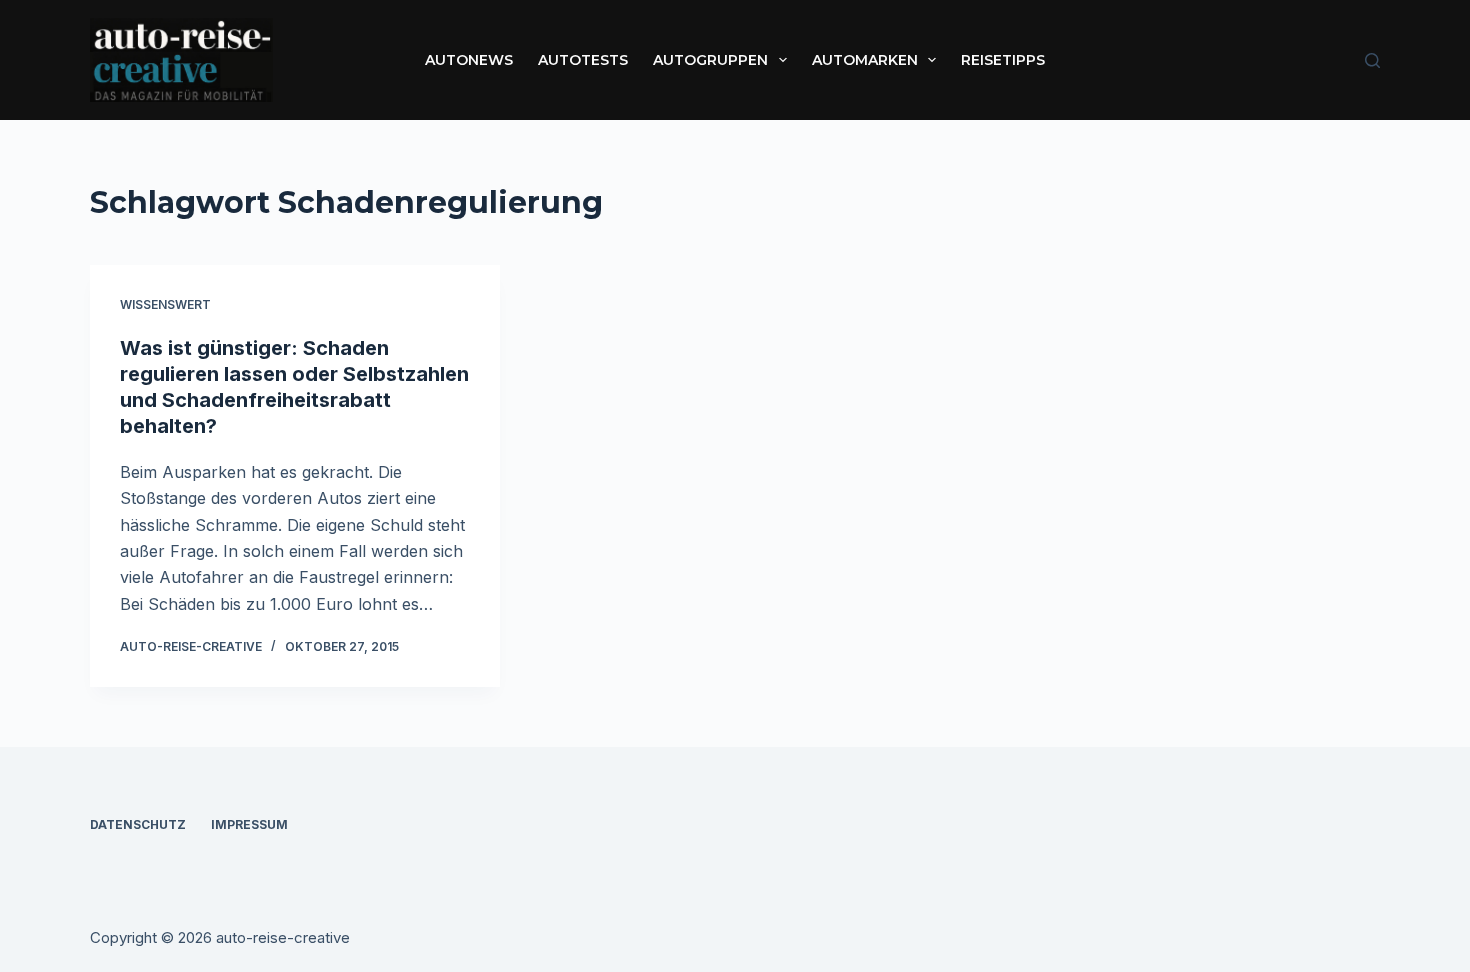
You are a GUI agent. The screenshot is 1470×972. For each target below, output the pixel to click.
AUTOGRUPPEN (710, 60)
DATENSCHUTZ (138, 824)
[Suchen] (1372, 60)
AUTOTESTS (583, 60)
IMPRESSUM (249, 824)
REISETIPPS (1003, 60)
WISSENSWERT (165, 304)
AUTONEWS (469, 60)
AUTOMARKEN (865, 60)
